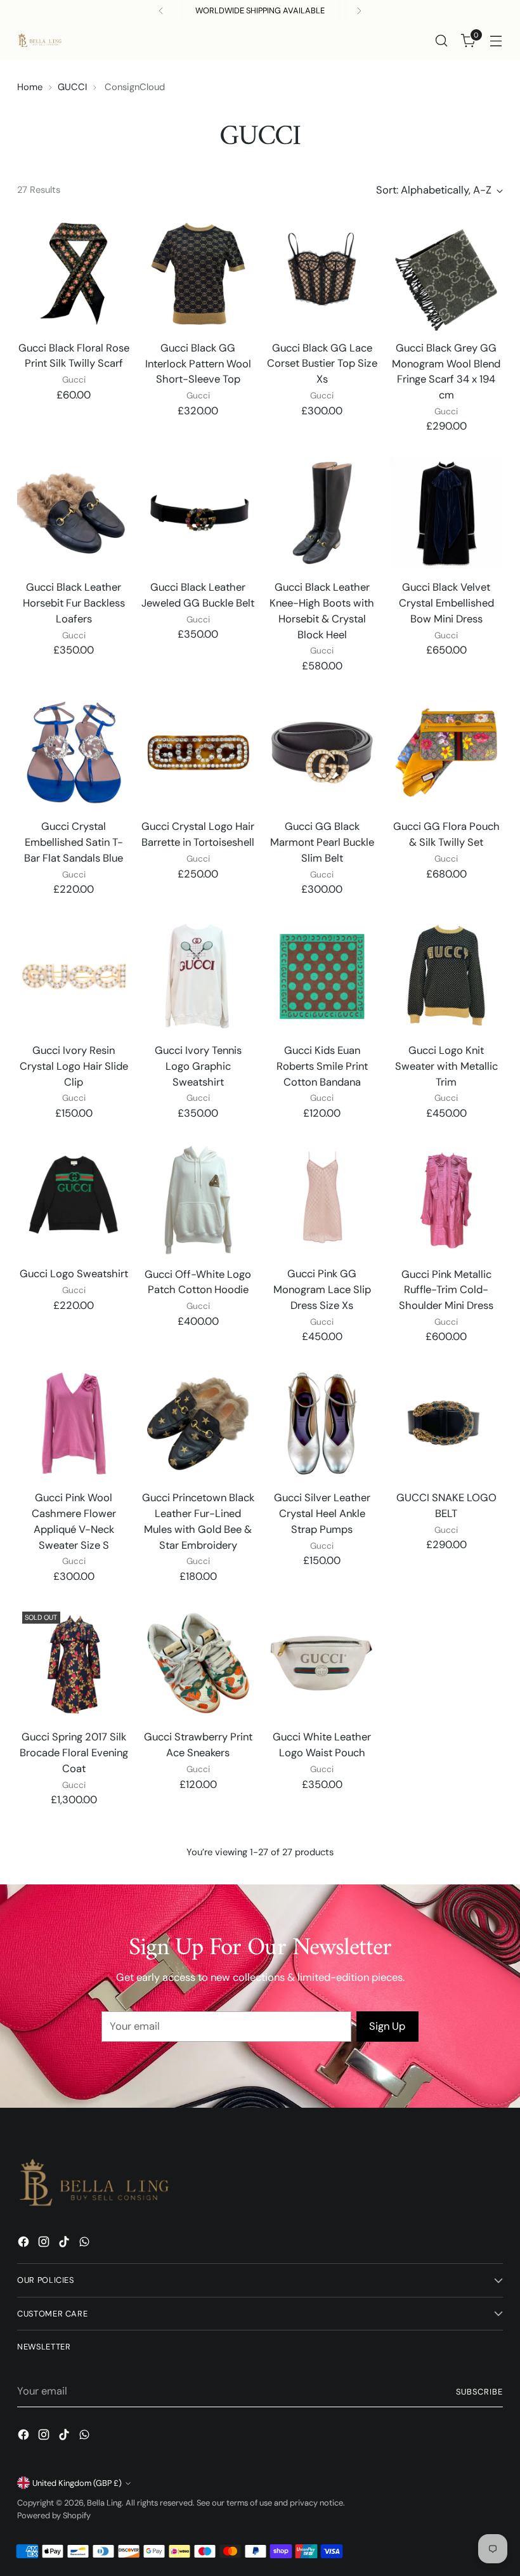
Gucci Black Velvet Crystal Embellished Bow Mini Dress (446, 603)
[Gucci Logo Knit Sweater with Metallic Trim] (446, 976)
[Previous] (161, 11)
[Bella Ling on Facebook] (25, 2244)
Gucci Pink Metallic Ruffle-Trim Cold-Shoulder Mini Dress (446, 1290)
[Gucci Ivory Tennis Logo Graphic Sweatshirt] (198, 976)
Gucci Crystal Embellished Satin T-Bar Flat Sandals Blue (74, 842)
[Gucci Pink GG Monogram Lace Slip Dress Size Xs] (322, 1200)
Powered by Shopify (54, 2515)
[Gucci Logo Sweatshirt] (74, 1200)
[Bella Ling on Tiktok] (65, 2244)
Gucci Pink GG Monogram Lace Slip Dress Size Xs (322, 1290)
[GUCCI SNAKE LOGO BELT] (446, 1423)
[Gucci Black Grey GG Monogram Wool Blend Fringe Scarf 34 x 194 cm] (446, 274)
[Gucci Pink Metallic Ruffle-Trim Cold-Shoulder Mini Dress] (446, 1200)
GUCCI (72, 87)
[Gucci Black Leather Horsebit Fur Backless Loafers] (74, 513)
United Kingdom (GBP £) (77, 2483)
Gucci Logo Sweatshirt (74, 1274)
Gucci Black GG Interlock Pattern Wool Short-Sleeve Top (198, 364)
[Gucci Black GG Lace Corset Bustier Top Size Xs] (322, 274)
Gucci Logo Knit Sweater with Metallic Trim (446, 1066)
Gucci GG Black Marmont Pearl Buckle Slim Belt (322, 842)
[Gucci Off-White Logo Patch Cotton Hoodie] (198, 1200)
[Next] (359, 11)
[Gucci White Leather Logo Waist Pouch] (322, 1663)
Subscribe (479, 2392)
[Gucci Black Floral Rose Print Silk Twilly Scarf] (74, 274)
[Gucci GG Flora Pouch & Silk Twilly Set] (446, 753)
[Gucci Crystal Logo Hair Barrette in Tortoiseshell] (198, 753)
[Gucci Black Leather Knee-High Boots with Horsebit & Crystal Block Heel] (322, 513)
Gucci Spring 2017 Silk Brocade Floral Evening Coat (74, 1753)
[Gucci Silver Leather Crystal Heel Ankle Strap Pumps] (322, 1423)
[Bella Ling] (39, 41)
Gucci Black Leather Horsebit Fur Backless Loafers (74, 603)
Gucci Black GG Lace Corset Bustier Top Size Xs (322, 364)
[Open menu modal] (496, 41)
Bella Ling (104, 2503)
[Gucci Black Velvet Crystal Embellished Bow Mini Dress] (446, 513)
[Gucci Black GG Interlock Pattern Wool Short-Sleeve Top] (198, 274)
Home (30, 87)
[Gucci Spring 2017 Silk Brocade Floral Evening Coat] (74, 1663)
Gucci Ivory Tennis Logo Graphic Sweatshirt (198, 1066)
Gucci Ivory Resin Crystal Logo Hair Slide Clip (74, 1066)
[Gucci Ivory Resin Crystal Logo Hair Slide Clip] (74, 976)
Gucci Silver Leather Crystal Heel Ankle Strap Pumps (322, 1514)
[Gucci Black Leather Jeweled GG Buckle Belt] (198, 513)
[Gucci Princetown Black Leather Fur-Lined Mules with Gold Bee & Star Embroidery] (198, 1423)
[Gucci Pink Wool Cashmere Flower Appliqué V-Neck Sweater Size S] (74, 1423)
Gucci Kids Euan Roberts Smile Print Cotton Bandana (322, 1066)
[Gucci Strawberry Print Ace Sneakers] (198, 1663)
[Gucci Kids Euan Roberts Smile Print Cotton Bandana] (322, 976)
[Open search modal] (442, 41)
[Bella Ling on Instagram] (45, 2244)
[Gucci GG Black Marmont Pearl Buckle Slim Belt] (322, 753)
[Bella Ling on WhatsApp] (86, 2244)
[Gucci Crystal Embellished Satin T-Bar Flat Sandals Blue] (74, 753)
